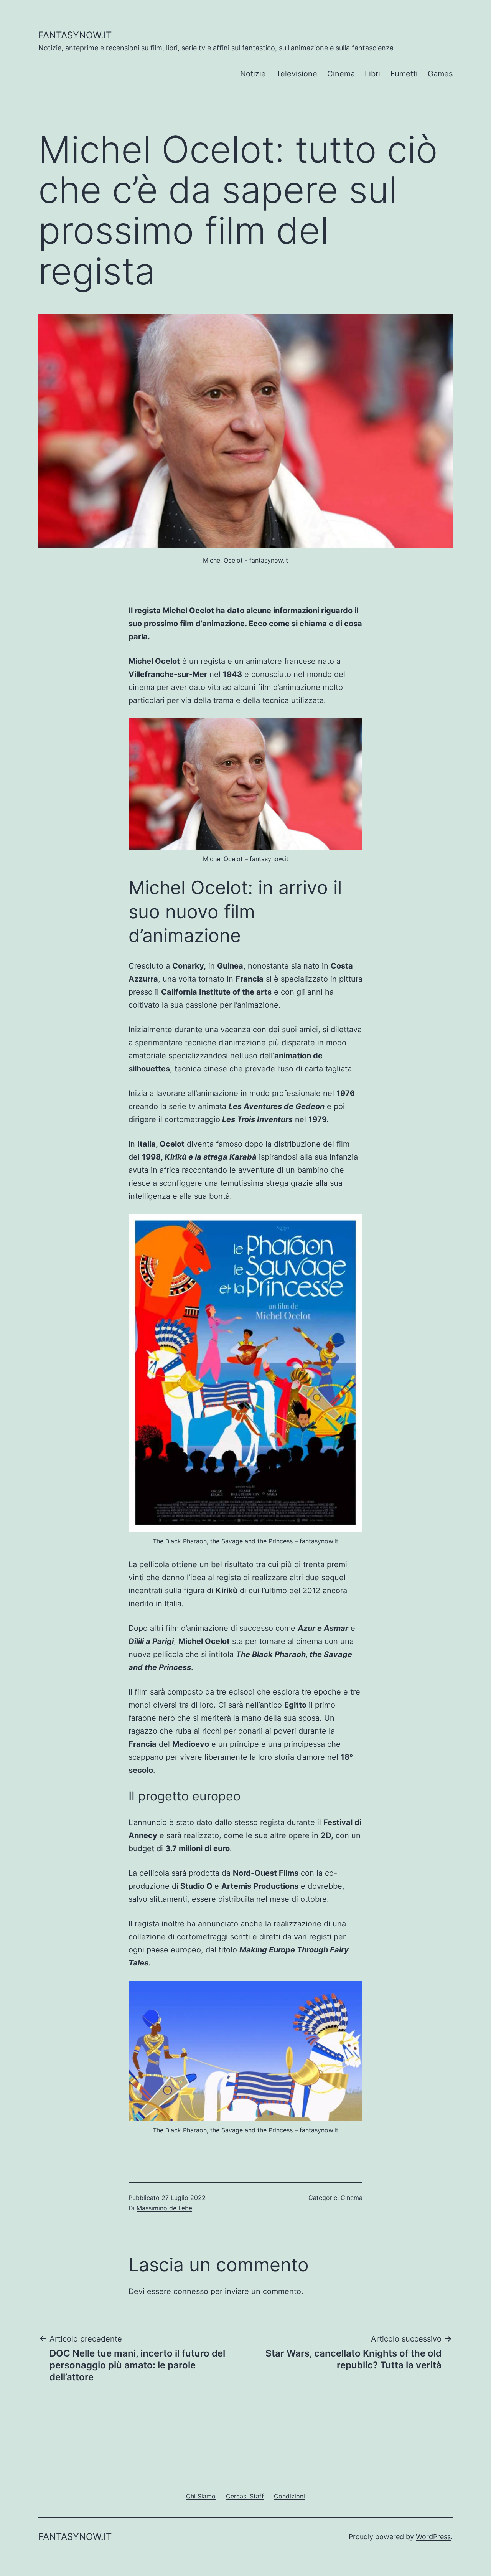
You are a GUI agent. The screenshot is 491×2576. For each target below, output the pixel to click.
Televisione (297, 74)
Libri (372, 74)
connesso (191, 2291)
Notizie (253, 74)
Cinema (341, 74)
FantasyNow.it (75, 35)
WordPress (433, 2537)
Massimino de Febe (164, 2208)
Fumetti (404, 74)
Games (440, 74)
